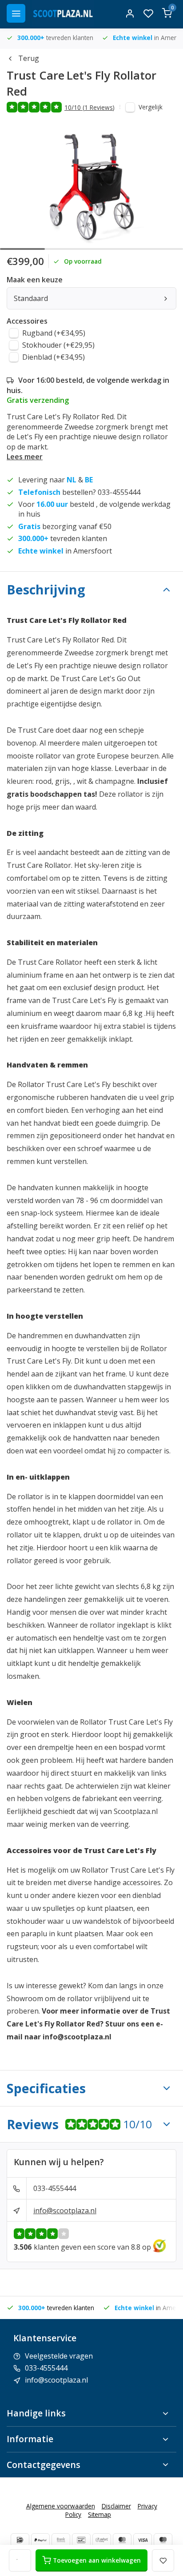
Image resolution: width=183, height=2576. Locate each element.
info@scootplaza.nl (65, 2211)
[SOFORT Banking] (102, 2540)
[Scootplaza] (63, 13)
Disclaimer (116, 2506)
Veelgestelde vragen (59, 2356)
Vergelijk (151, 107)
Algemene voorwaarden (61, 2506)
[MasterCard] (122, 2540)
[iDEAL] (20, 2540)
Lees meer (25, 457)
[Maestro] (163, 2540)
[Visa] (143, 2540)
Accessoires (27, 321)
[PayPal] (40, 2540)
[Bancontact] (81, 2540)
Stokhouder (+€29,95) (58, 345)
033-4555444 (55, 2188)
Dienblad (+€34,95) (54, 357)
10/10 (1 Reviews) (90, 107)
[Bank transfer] (61, 2540)
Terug (29, 58)
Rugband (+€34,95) (54, 333)
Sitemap (99, 2514)
